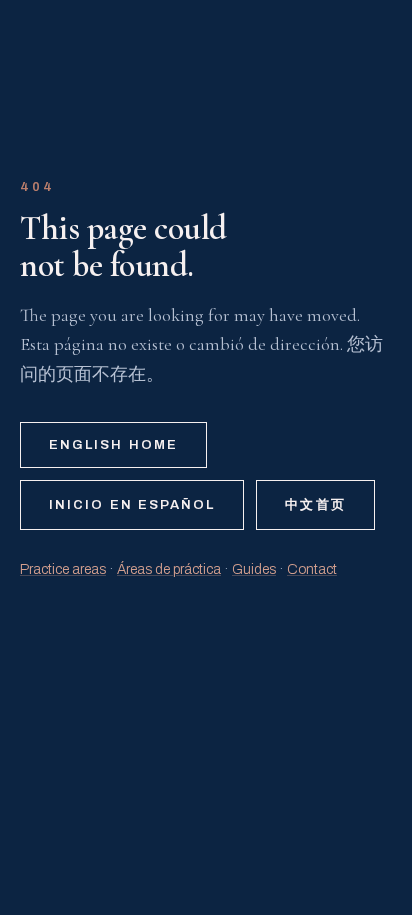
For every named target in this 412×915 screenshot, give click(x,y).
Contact (312, 569)
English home (113, 445)
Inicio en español (132, 505)
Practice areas (63, 569)
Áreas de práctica (169, 569)
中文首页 (315, 505)
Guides (254, 569)
